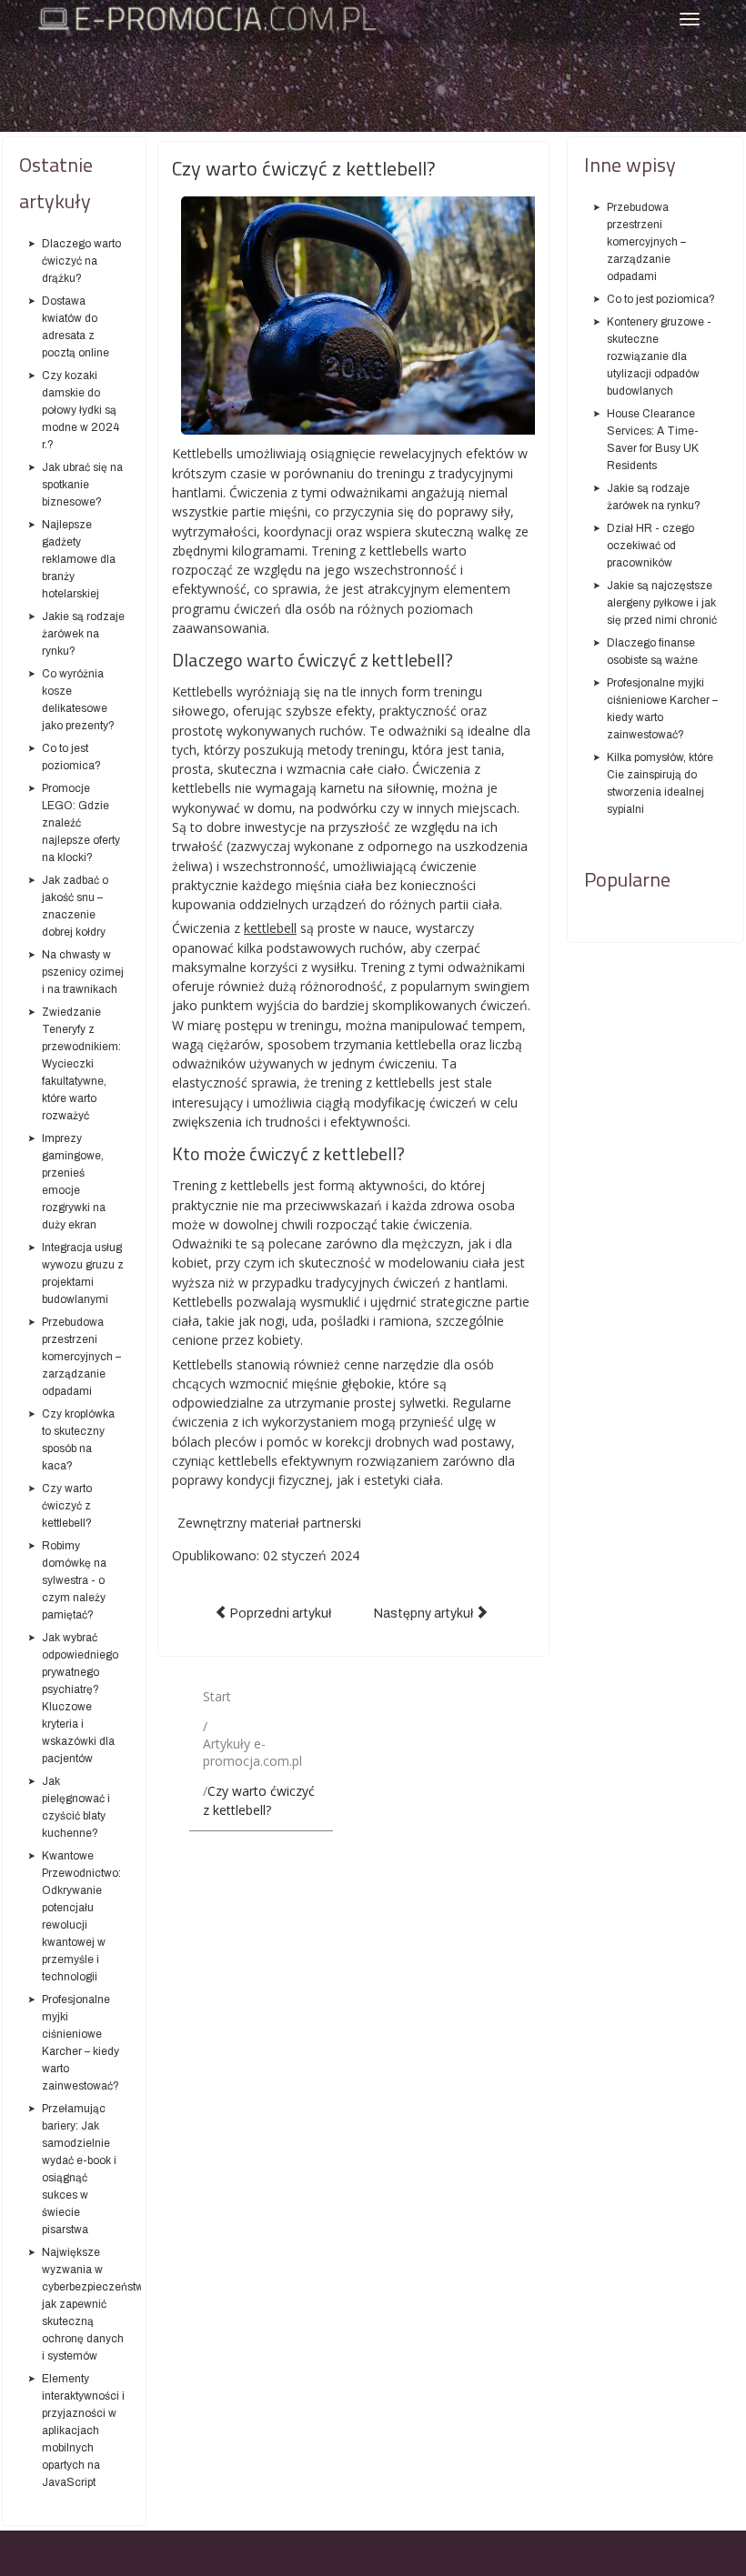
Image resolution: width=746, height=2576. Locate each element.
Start (217, 1696)
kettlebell (270, 928)
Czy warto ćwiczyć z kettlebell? (304, 168)
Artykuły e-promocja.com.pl (252, 1752)
